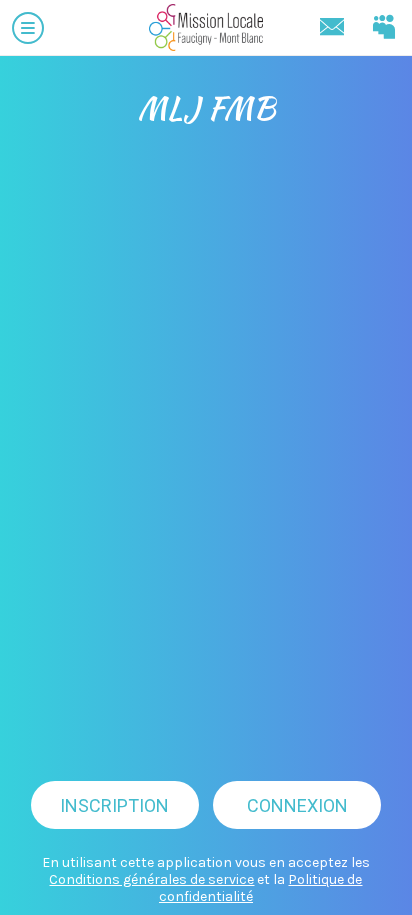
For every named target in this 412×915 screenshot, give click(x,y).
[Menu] (28, 28)
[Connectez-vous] (384, 28)
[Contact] (332, 28)
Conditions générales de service (151, 879)
